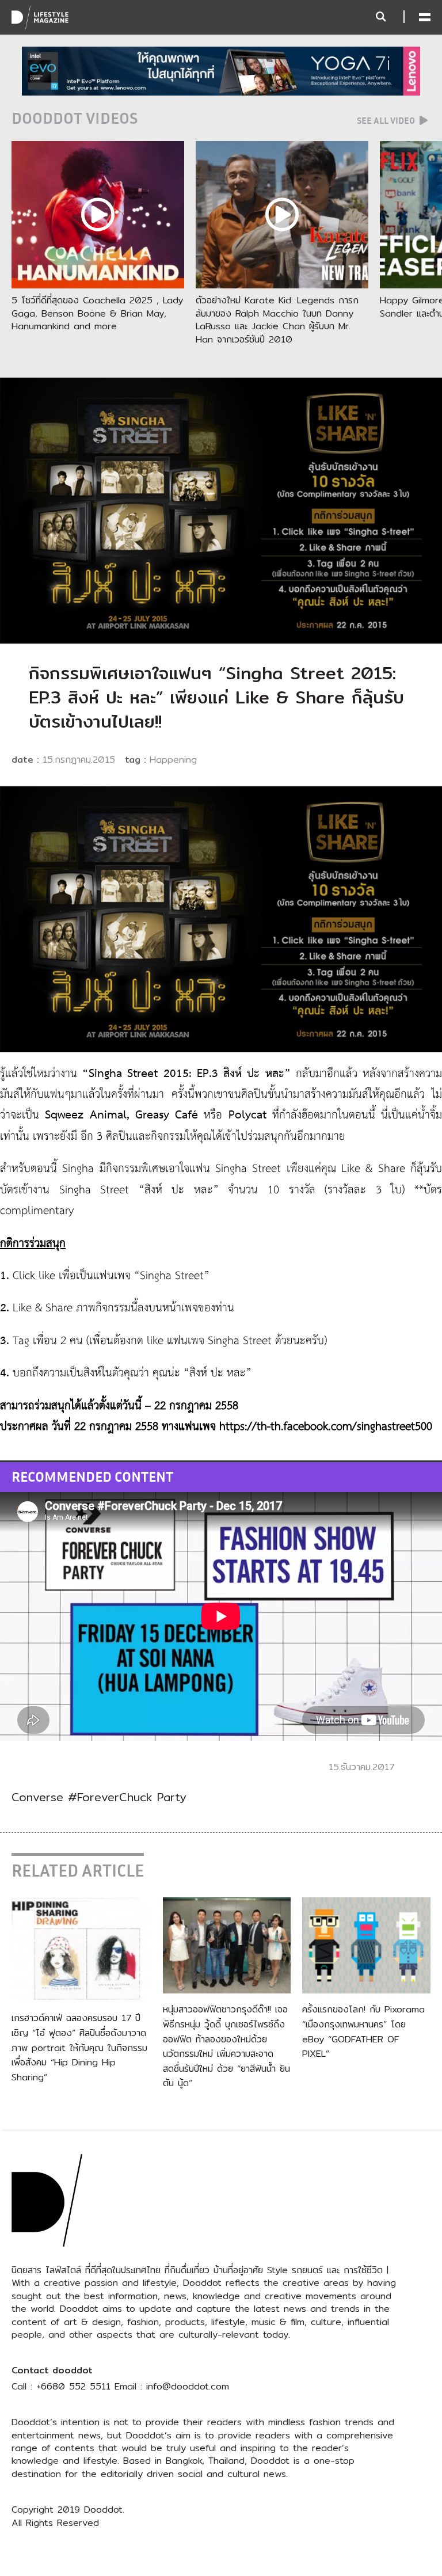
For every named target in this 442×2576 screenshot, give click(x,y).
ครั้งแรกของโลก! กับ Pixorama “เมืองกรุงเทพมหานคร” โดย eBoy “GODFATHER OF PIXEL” (363, 2031)
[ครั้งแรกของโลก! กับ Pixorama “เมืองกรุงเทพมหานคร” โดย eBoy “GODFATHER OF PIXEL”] (366, 1945)
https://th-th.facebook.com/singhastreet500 (326, 1427)
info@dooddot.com (188, 2386)
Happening (173, 760)
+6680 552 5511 (73, 2386)
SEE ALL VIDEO (387, 120)
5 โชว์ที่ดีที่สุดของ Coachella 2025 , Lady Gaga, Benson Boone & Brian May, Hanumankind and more (97, 313)
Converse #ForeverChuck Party (99, 1797)
